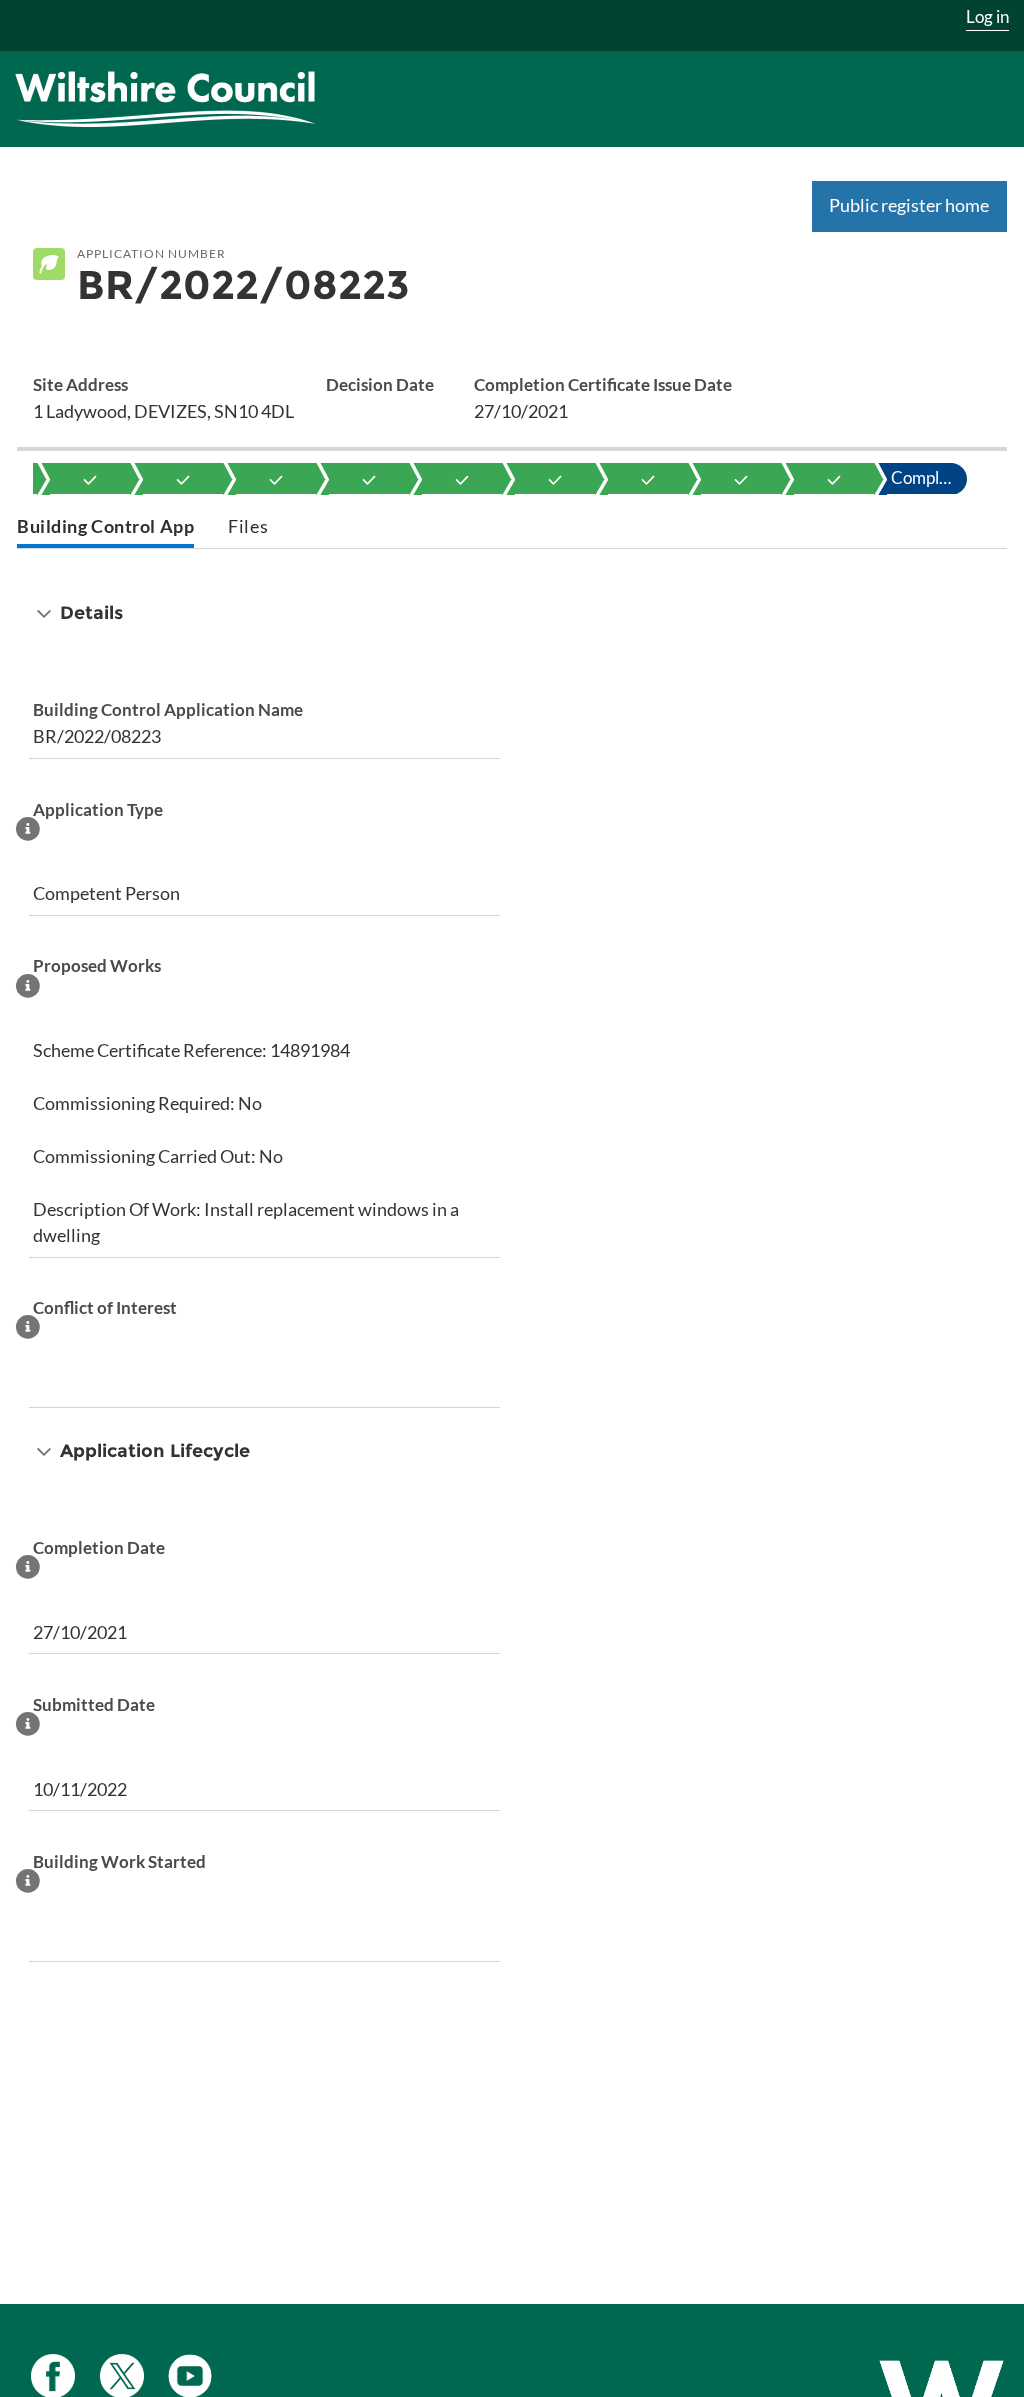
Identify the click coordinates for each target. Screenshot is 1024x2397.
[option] (90, 479)
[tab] (105, 528)
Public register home (909, 205)
